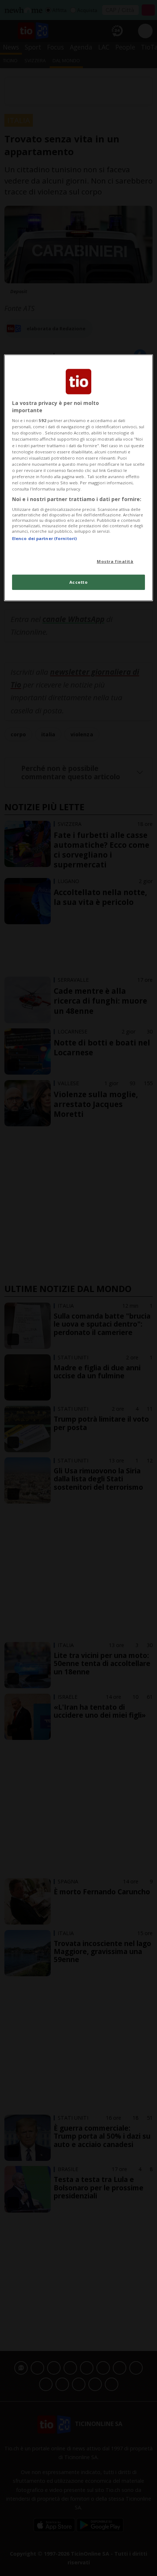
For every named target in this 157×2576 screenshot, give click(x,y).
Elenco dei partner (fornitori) (44, 538)
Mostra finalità (115, 561)
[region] (79, 478)
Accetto (79, 582)
